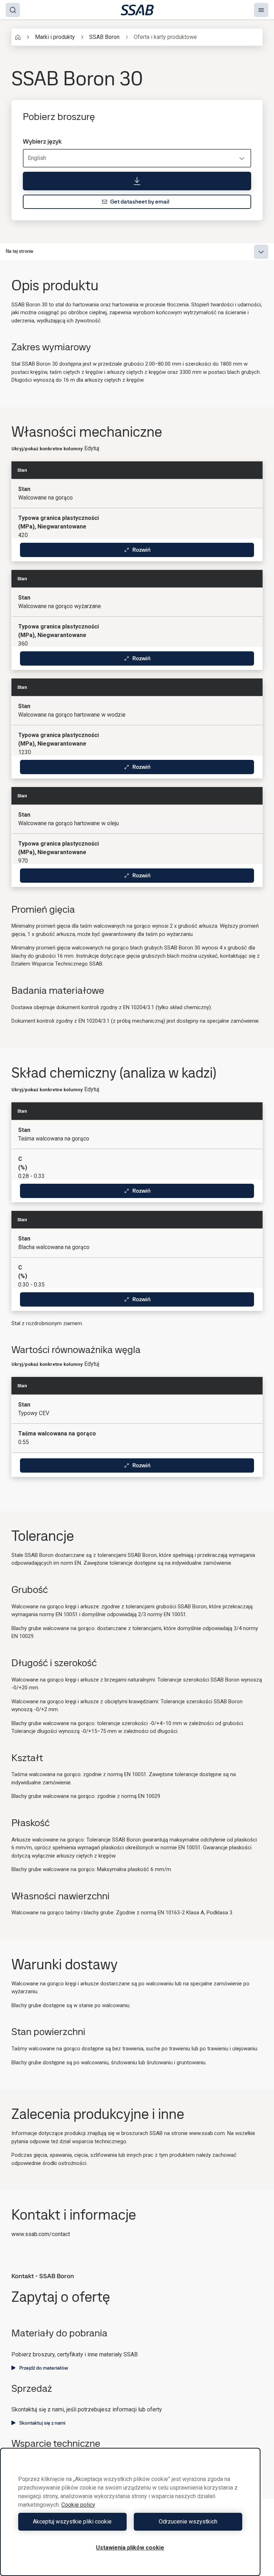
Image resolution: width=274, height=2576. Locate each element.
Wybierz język (42, 141)
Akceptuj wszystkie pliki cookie (72, 2522)
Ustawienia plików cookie (130, 2548)
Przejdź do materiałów (44, 2368)
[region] (130, 2512)
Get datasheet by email (140, 202)
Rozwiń (141, 550)
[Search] (13, 10)
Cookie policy (78, 2505)
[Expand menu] (261, 252)
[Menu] (261, 10)
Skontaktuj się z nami (42, 2423)
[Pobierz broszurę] (137, 181)
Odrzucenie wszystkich (188, 2522)
